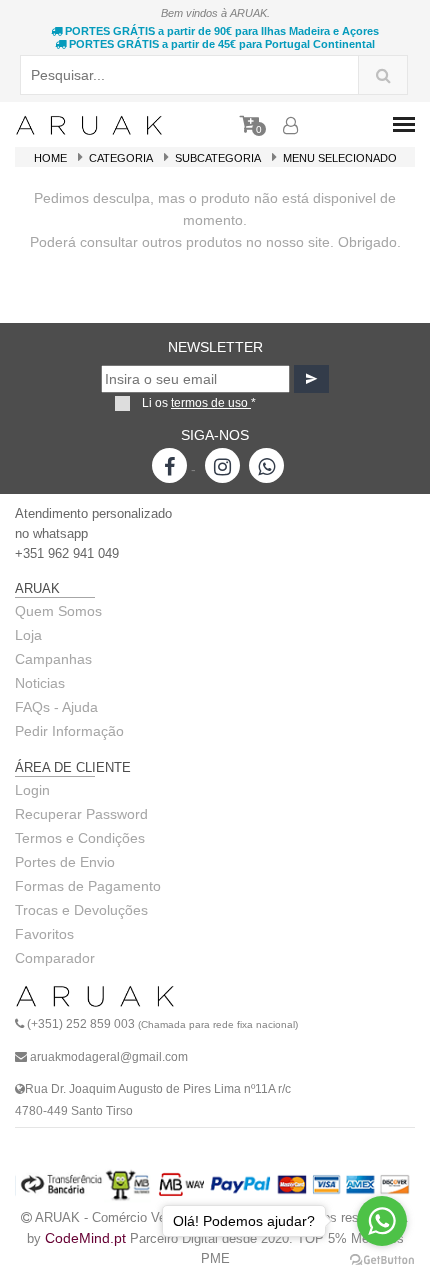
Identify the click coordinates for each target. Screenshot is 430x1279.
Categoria (121, 158)
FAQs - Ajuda (56, 707)
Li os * (199, 403)
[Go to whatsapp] (382, 1221)
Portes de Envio (65, 862)
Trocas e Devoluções (81, 910)
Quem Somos (58, 611)
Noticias (40, 683)
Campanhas (53, 659)
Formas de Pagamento (88, 886)
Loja (28, 635)
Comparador (55, 958)
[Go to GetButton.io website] (382, 1259)
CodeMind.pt (85, 1238)
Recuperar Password (81, 814)
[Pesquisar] (383, 75)
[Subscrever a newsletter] (311, 379)
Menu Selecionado (340, 158)
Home (50, 158)
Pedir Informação (69, 731)
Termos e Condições (80, 838)
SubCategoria (218, 158)
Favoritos (44, 934)
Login (32, 790)
